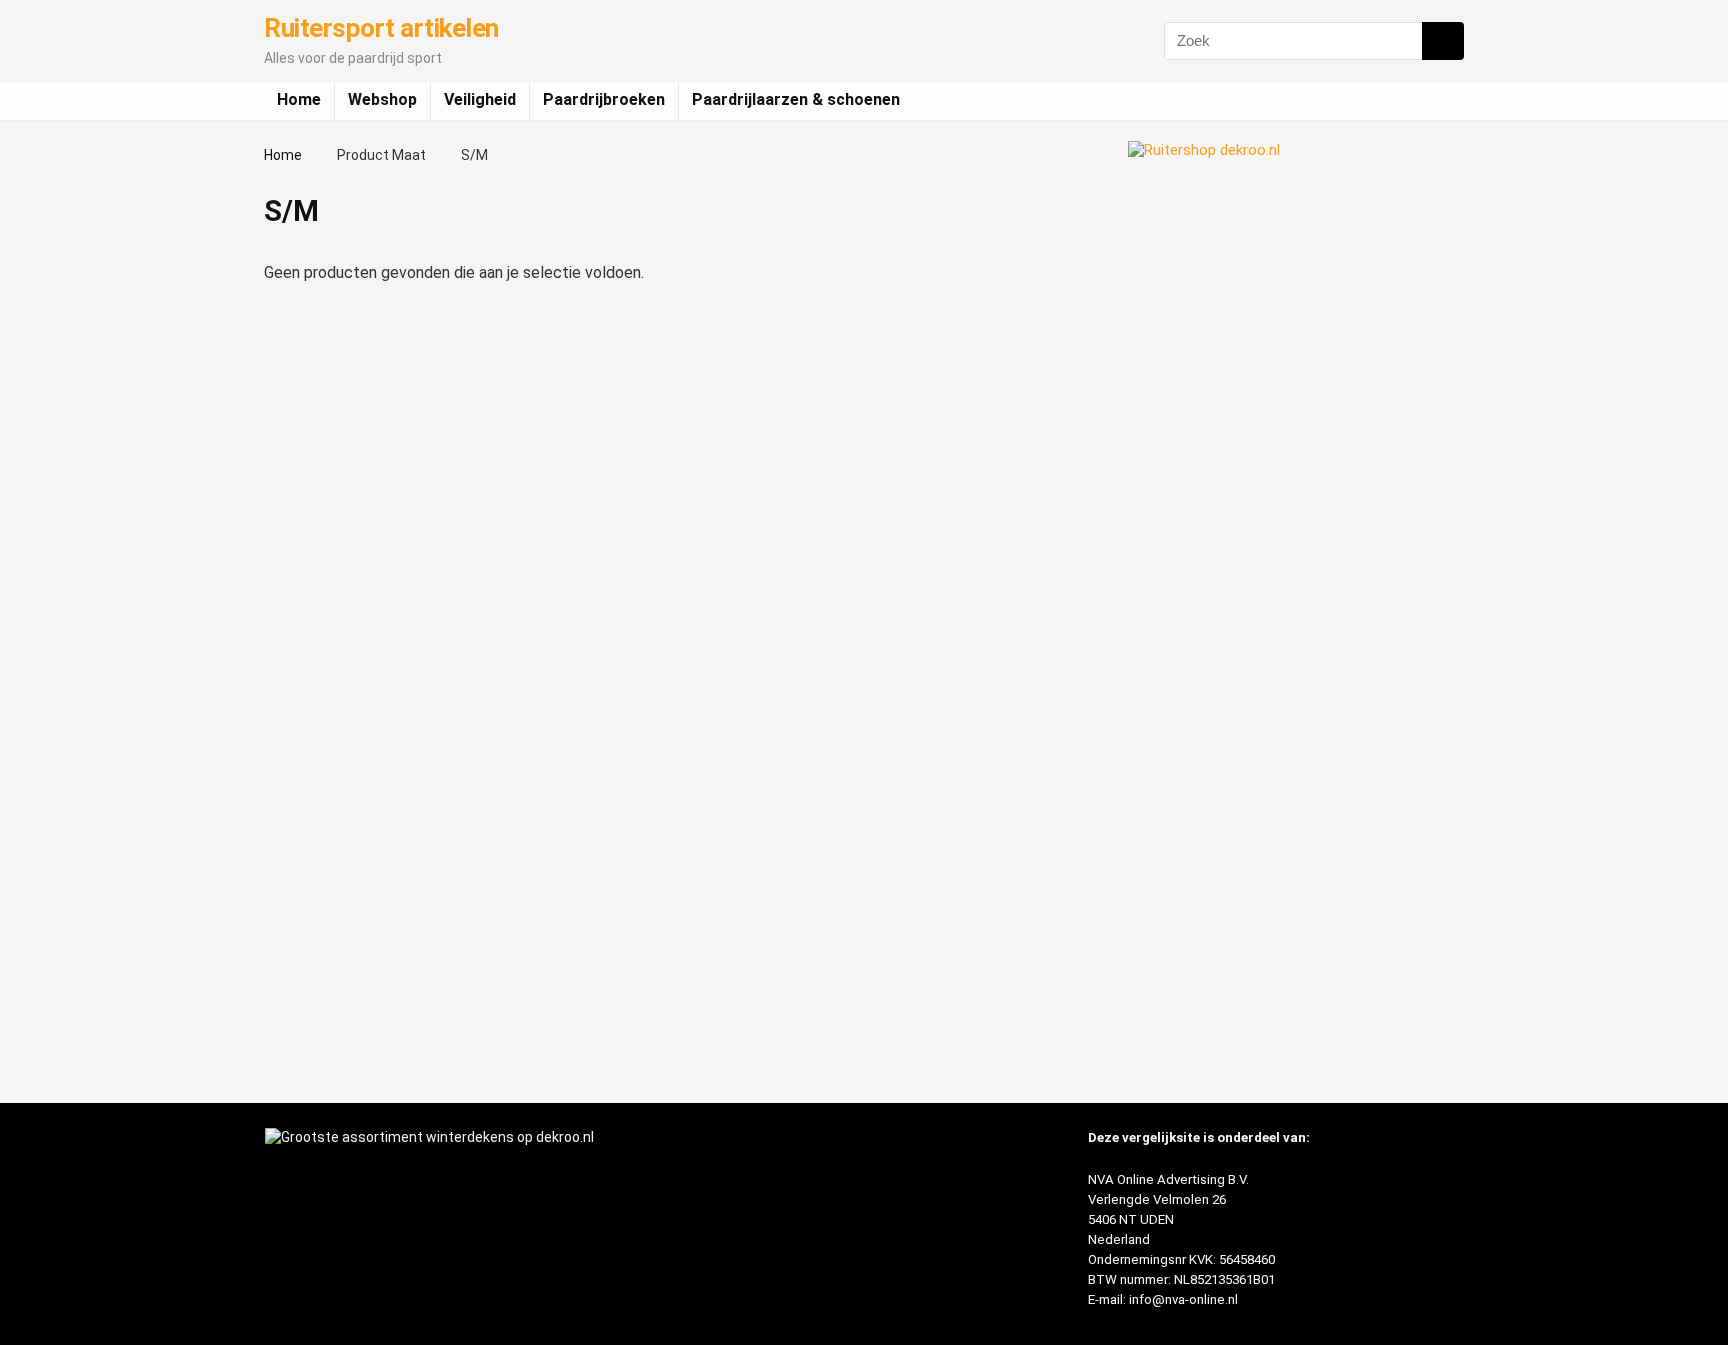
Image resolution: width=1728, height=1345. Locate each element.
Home (299, 99)
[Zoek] (1443, 41)
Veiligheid (480, 99)
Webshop (382, 99)
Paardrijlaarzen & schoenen (796, 99)
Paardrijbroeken (604, 99)
